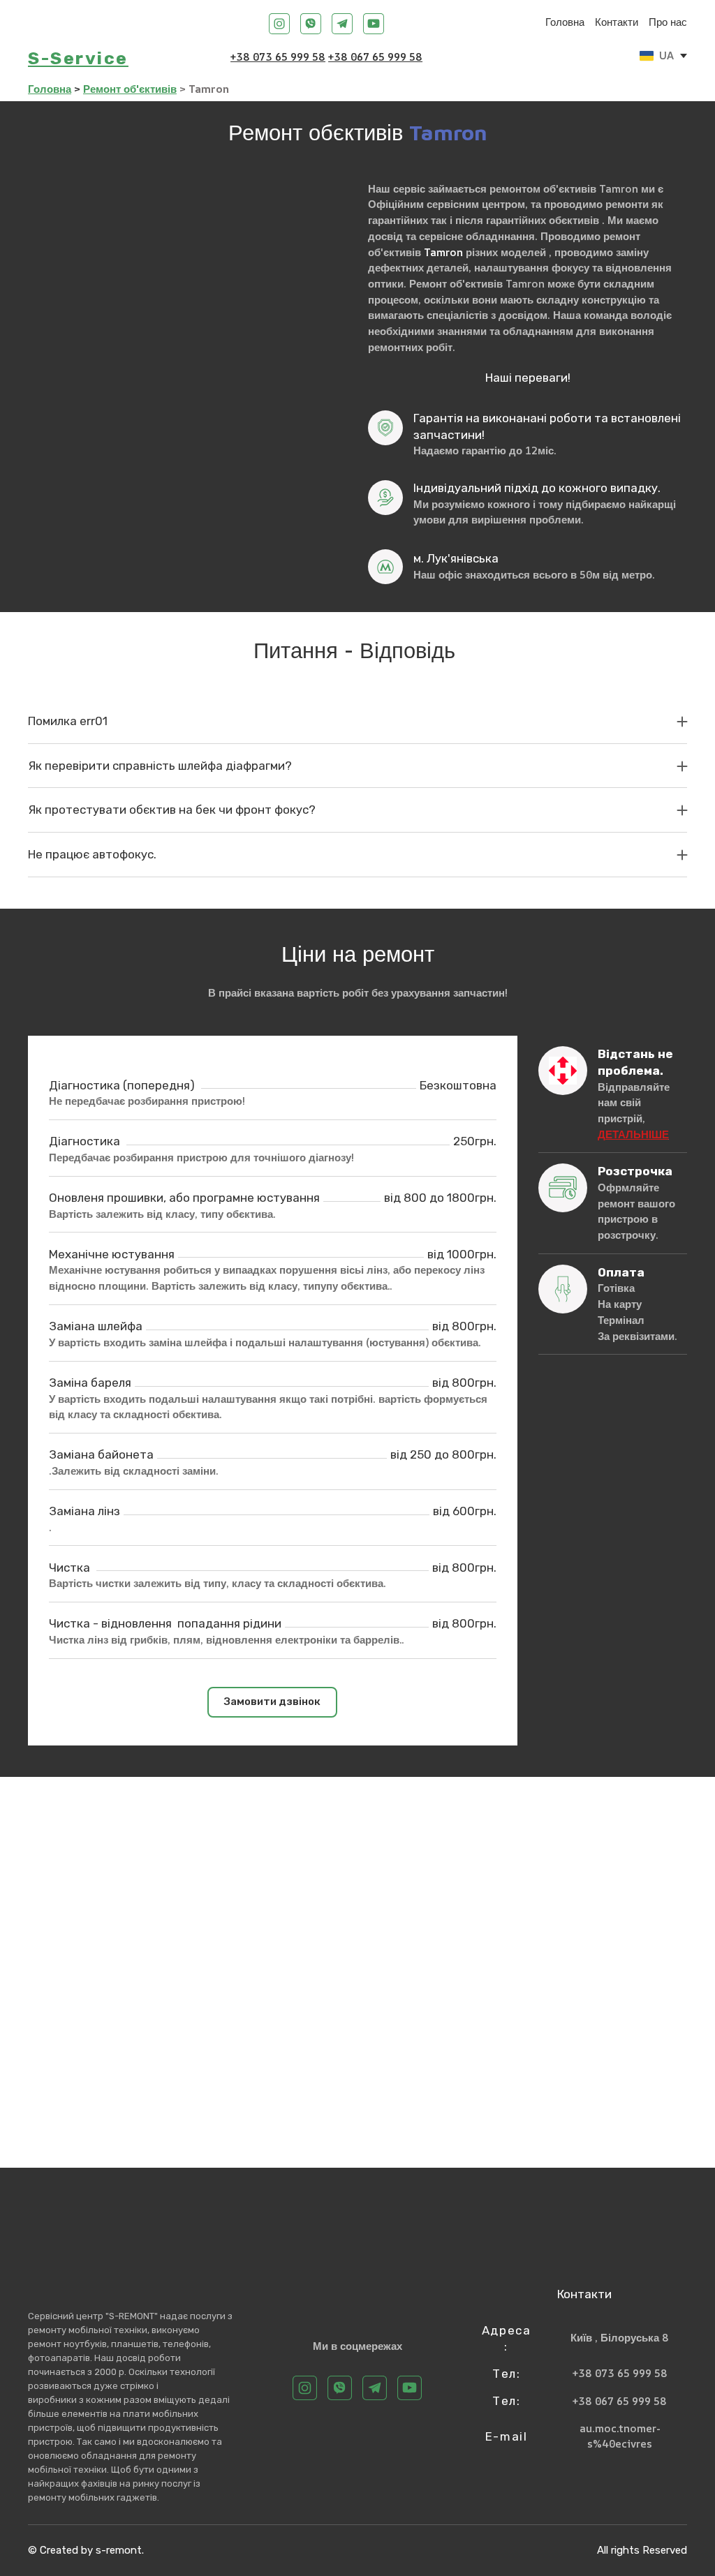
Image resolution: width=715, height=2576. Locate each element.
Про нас (668, 22)
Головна (565, 22)
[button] (279, 24)
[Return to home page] (45, 24)
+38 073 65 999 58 (278, 57)
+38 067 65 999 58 (375, 57)
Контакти (617, 22)
